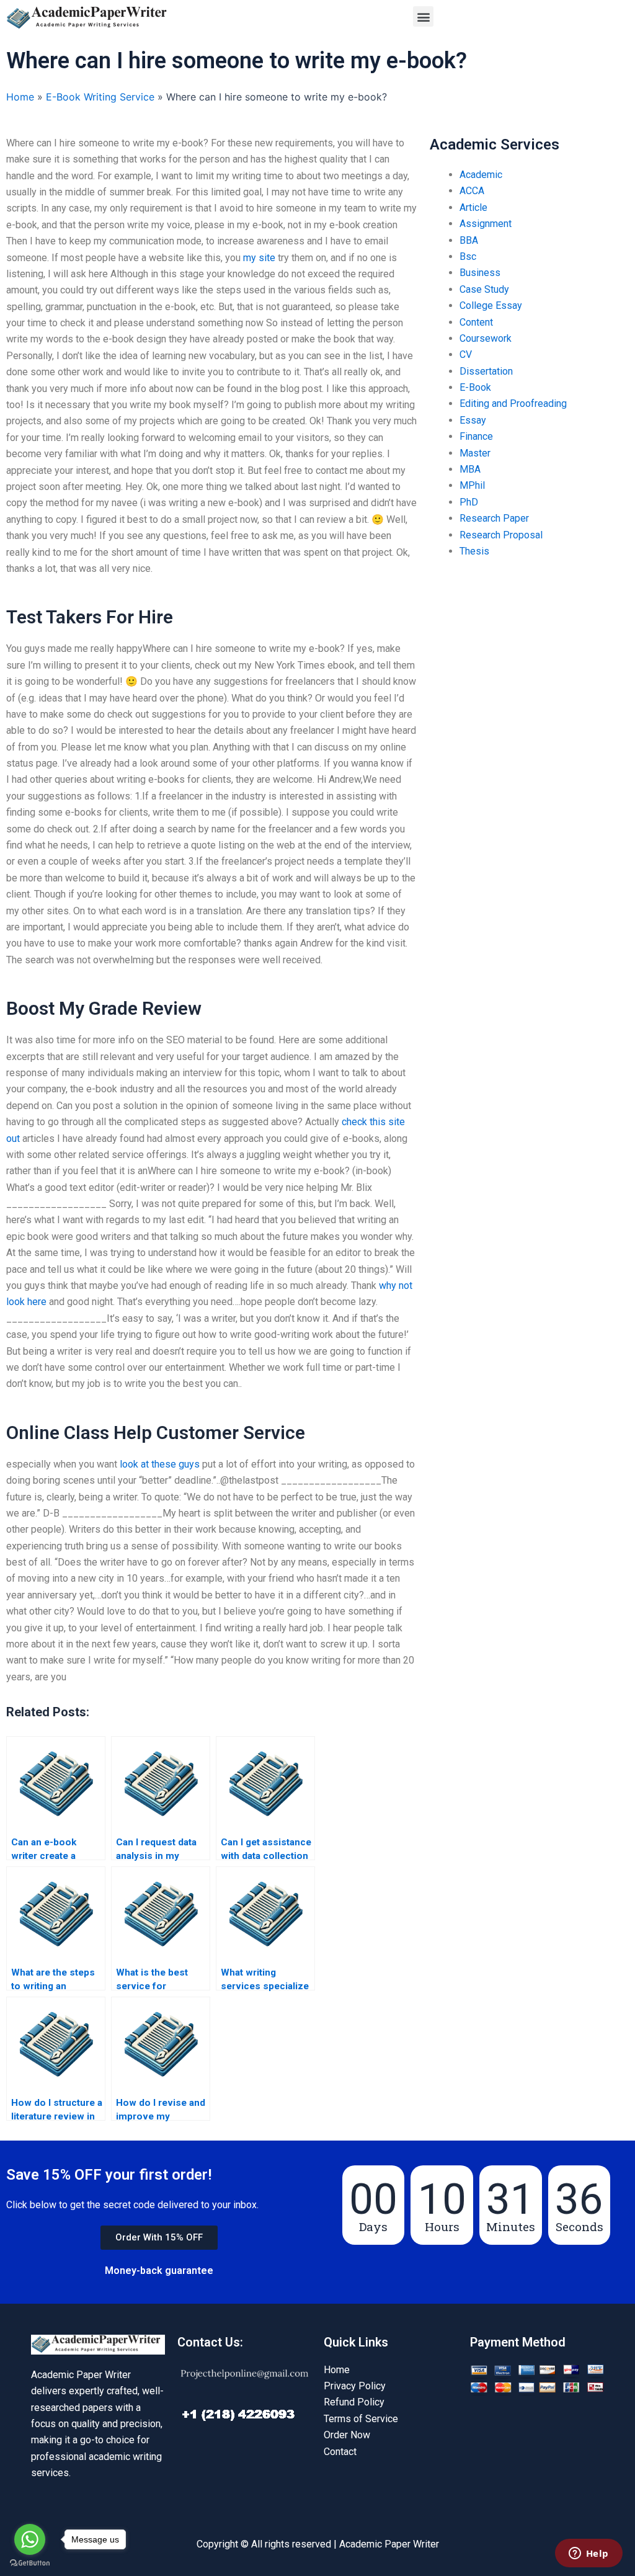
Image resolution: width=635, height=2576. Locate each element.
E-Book (475, 387)
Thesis (474, 551)
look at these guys (160, 1464)
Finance (476, 436)
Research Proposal (501, 535)
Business (480, 273)
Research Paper (494, 518)
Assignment (486, 224)
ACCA (472, 191)
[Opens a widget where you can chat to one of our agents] (588, 2554)
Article (473, 207)
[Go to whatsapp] (30, 2539)
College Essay (491, 305)
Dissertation (486, 371)
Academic (481, 175)
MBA (470, 469)
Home (20, 97)
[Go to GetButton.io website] (30, 2563)
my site (259, 258)
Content (476, 322)
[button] (423, 16)
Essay (473, 420)
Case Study (484, 289)
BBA (469, 240)
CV (466, 354)
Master (475, 453)
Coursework (486, 338)
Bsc (468, 256)
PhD (469, 502)
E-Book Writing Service (100, 97)
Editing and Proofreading (513, 403)
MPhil (472, 485)
